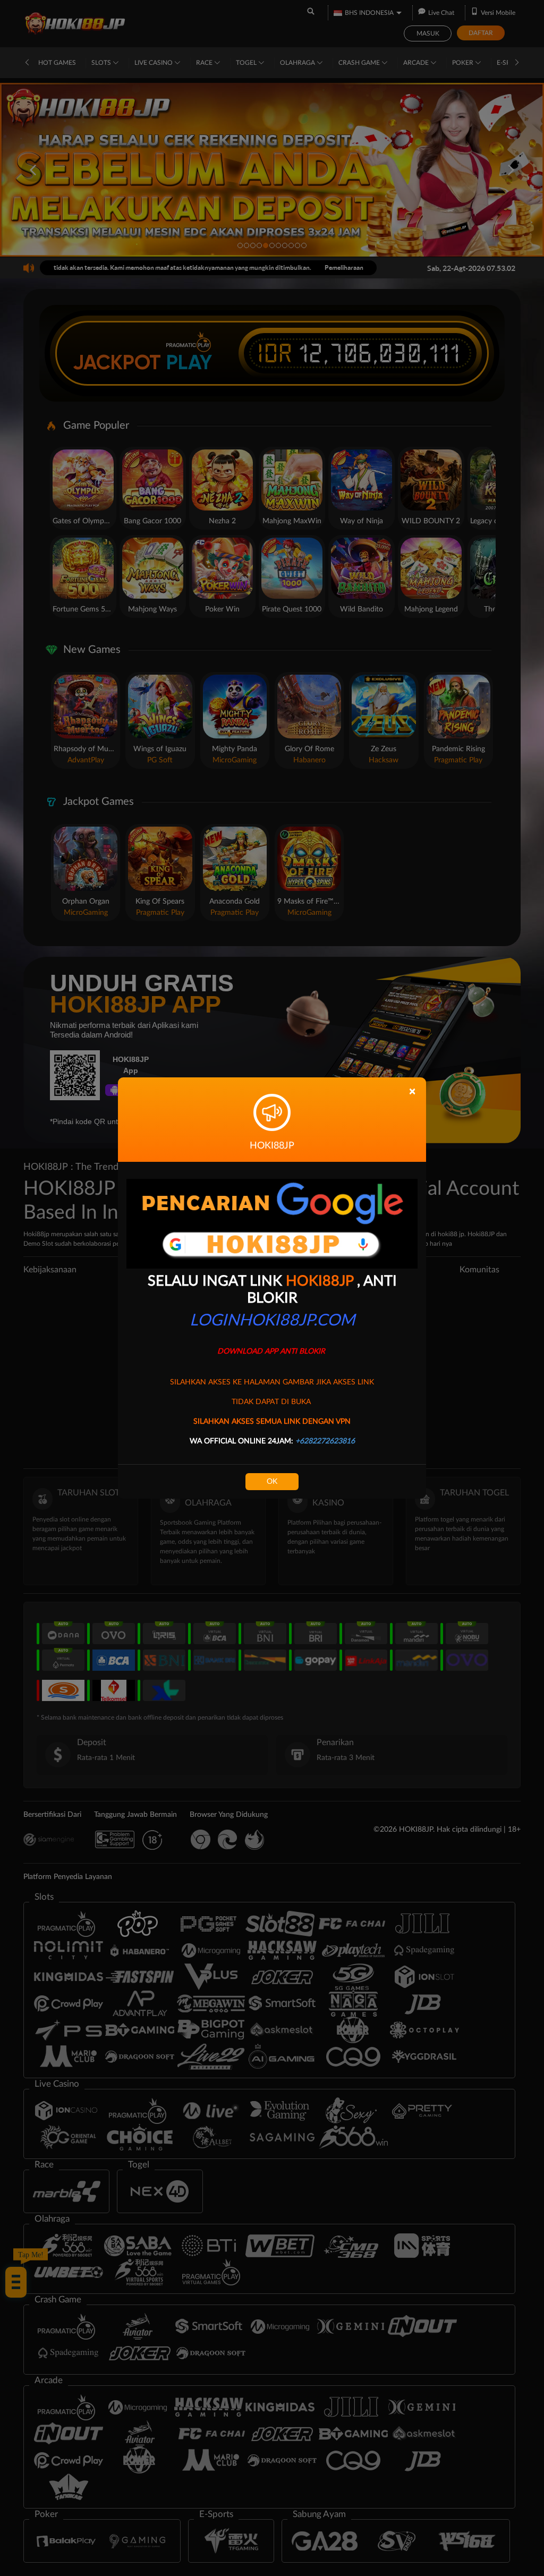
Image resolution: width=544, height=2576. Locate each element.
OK (272, 1482)
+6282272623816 (325, 1441)
